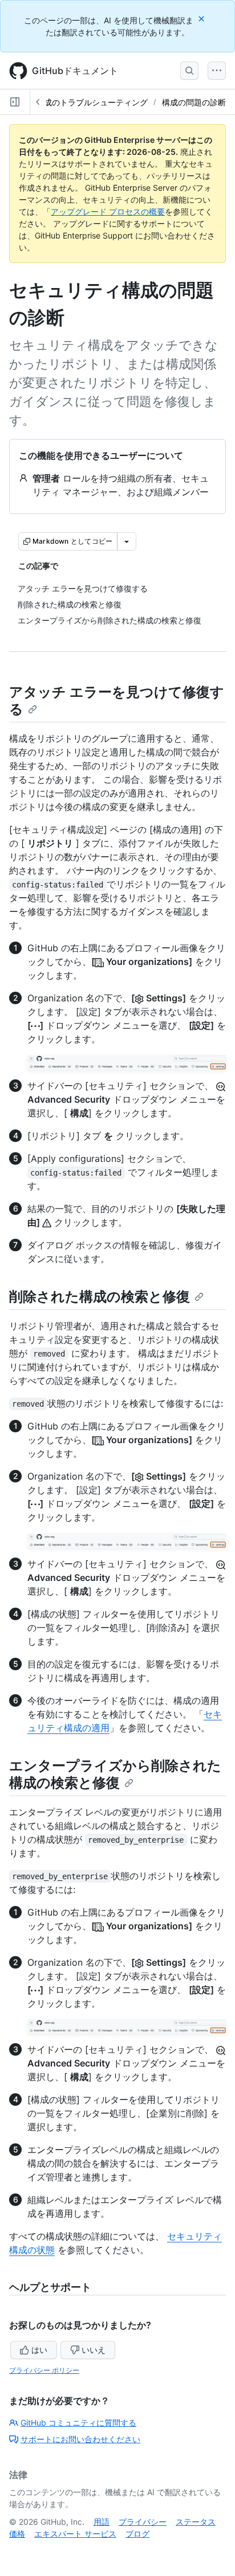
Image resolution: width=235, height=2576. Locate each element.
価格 (17, 2534)
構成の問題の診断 (194, 102)
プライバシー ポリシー (44, 2370)
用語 (102, 2522)
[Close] (202, 19)
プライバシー (143, 2522)
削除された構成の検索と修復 (100, 1297)
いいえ (94, 2350)
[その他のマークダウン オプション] (127, 541)
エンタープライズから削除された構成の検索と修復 (115, 1774)
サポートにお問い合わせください (80, 2439)
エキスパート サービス (75, 2534)
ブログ (137, 2534)
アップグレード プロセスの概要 (108, 211)
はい (39, 2350)
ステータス (196, 2522)
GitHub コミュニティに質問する (78, 2423)
